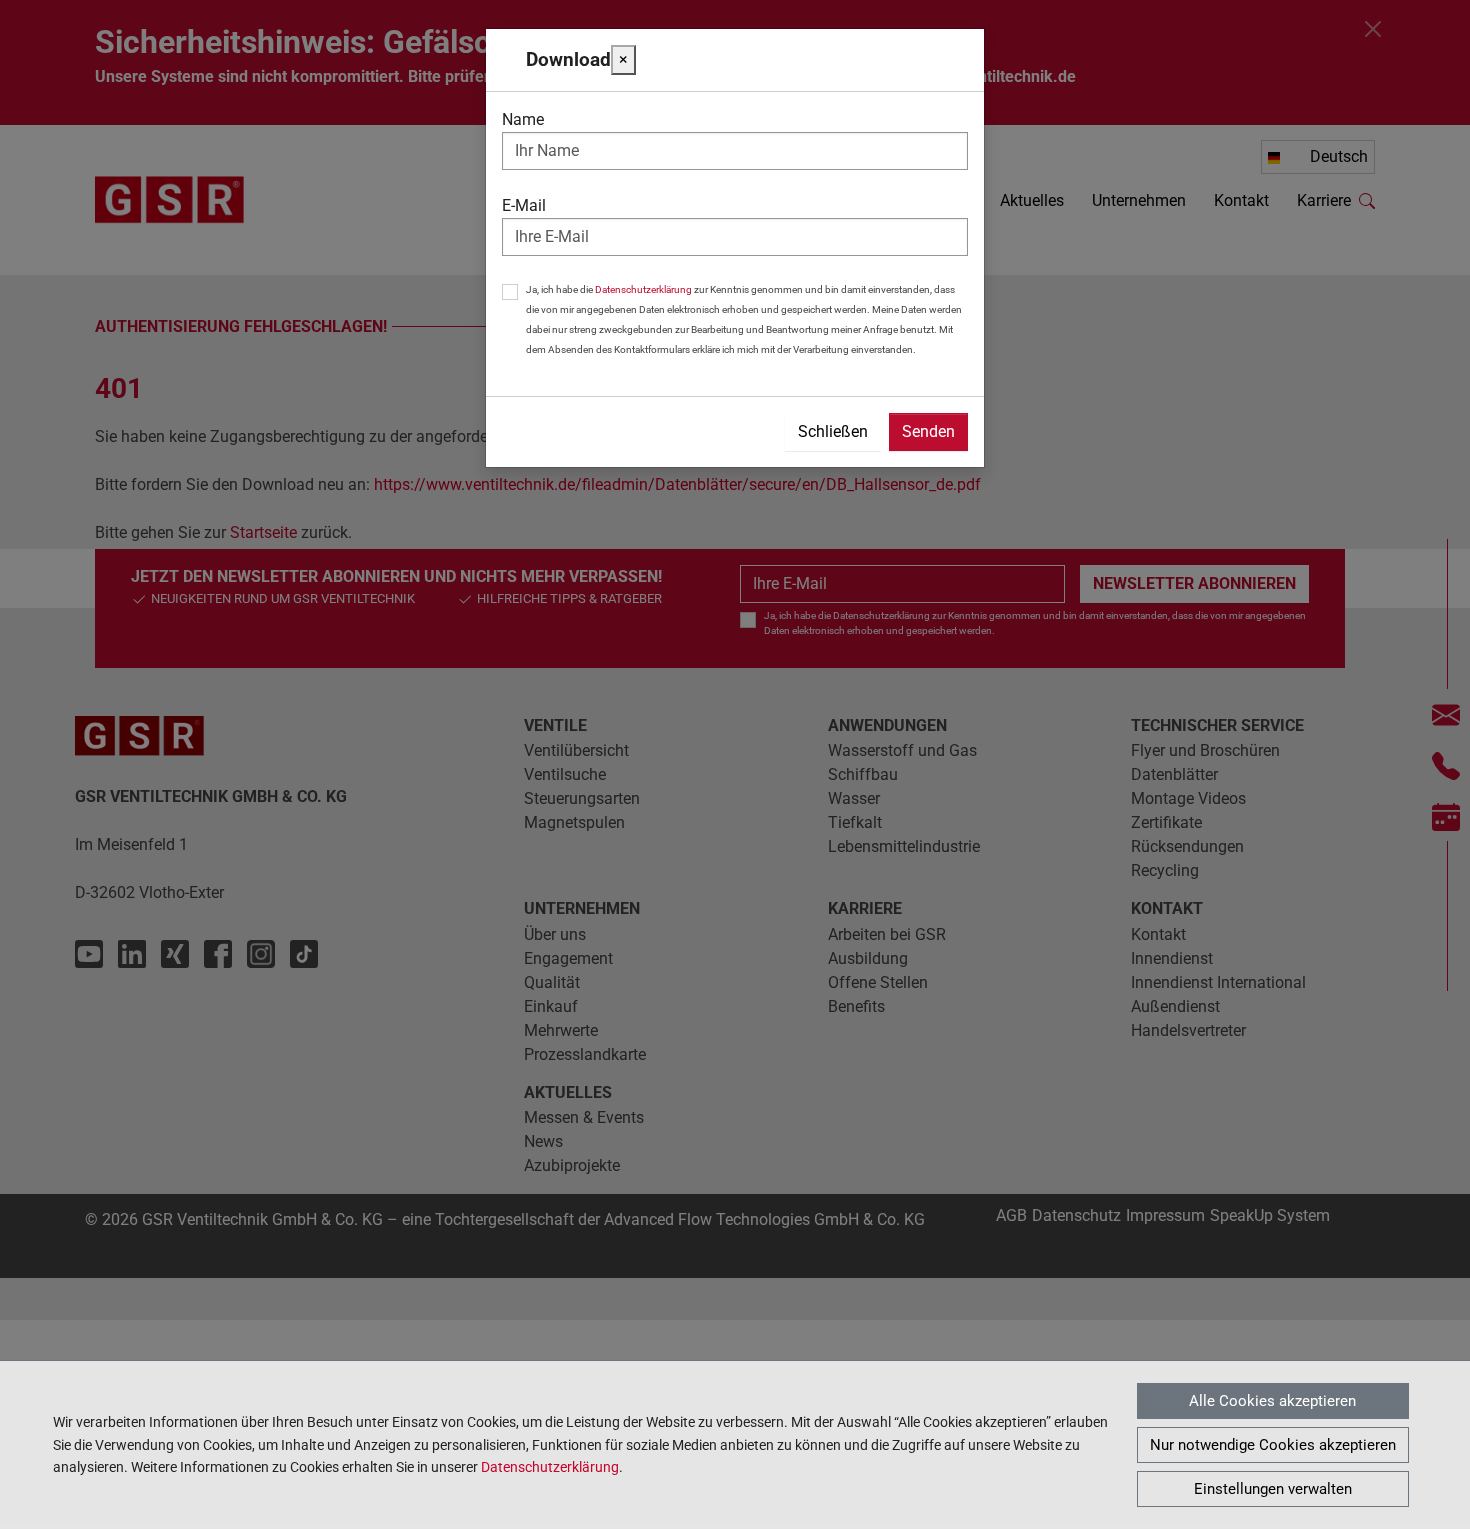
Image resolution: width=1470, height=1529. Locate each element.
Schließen (833, 431)
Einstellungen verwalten (1273, 1489)
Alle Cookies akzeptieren (1272, 1401)
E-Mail (524, 205)
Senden (928, 431)
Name (523, 119)
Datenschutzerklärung (550, 1467)
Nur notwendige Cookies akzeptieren (1273, 1445)
